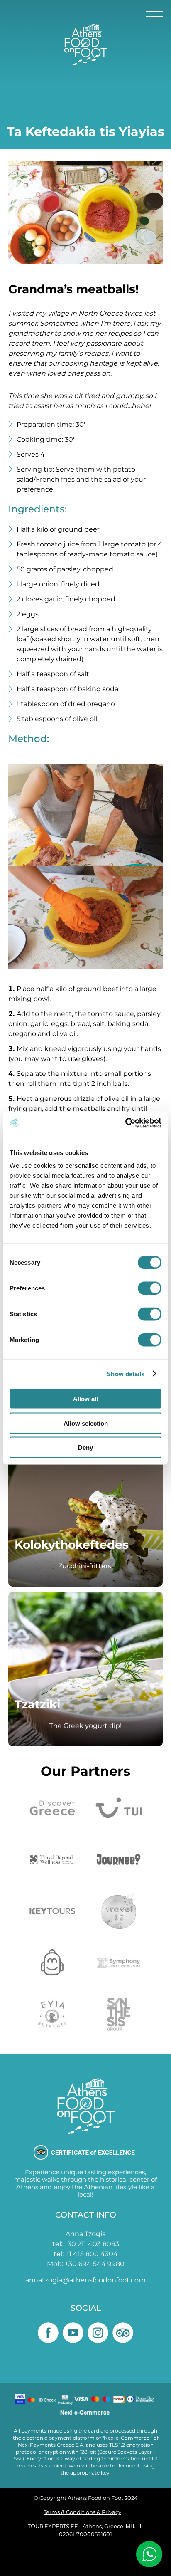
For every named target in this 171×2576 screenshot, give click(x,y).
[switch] (150, 1288)
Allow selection (86, 1423)
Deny (85, 1447)
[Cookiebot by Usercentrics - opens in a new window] (125, 1123)
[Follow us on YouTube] (73, 2333)
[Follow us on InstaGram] (98, 2333)
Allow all (85, 1399)
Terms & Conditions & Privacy (82, 2512)
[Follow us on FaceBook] (48, 2333)
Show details (126, 1373)
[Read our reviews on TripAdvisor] (123, 2333)
